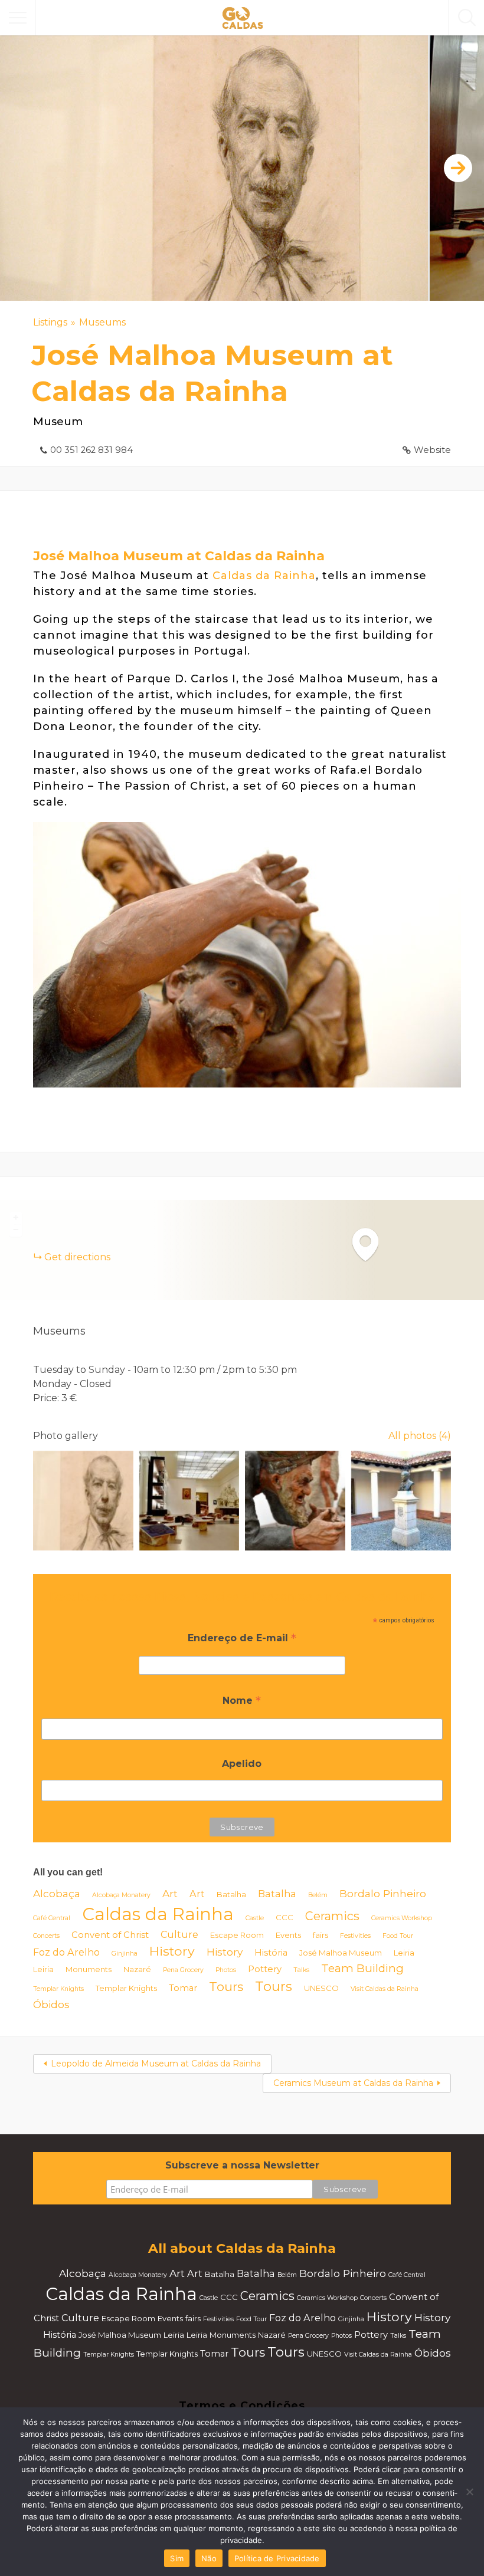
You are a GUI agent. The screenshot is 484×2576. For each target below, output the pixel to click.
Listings (50, 322)
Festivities (355, 1936)
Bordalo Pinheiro (383, 1893)
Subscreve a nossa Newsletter (242, 2165)
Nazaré (137, 1969)
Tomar (183, 1988)
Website (432, 450)
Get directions (77, 1257)
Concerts (46, 1936)
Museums (102, 322)
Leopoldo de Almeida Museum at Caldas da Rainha (156, 2064)
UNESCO (321, 1988)
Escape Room (237, 1935)
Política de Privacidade (277, 2558)
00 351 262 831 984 (91, 450)
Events (288, 1935)
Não (209, 2558)
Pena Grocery (183, 1970)
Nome (242, 1702)
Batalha (231, 1894)
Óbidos (51, 2004)
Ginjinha (125, 1954)
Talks (301, 1970)
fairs (321, 1935)
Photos (226, 1970)
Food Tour (398, 1936)
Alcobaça (57, 1893)
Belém (318, 1895)
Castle (255, 1918)
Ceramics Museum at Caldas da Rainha (353, 2083)
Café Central (52, 1918)
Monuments (89, 1969)
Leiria (404, 1953)
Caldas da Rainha (264, 576)
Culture (179, 1934)
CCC (284, 1917)
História (271, 1953)
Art (170, 1893)
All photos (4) (420, 1436)
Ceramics (332, 1916)
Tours (226, 1987)
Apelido (242, 1764)
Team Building (362, 1968)
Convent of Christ (110, 1935)
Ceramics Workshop (402, 1918)
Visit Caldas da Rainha (385, 1989)
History (172, 1951)
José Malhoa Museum (341, 1953)
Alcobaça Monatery (121, 1895)
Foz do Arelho (66, 1952)
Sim (177, 2558)
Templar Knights (58, 1989)
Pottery (265, 1969)
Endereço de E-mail (242, 1639)
